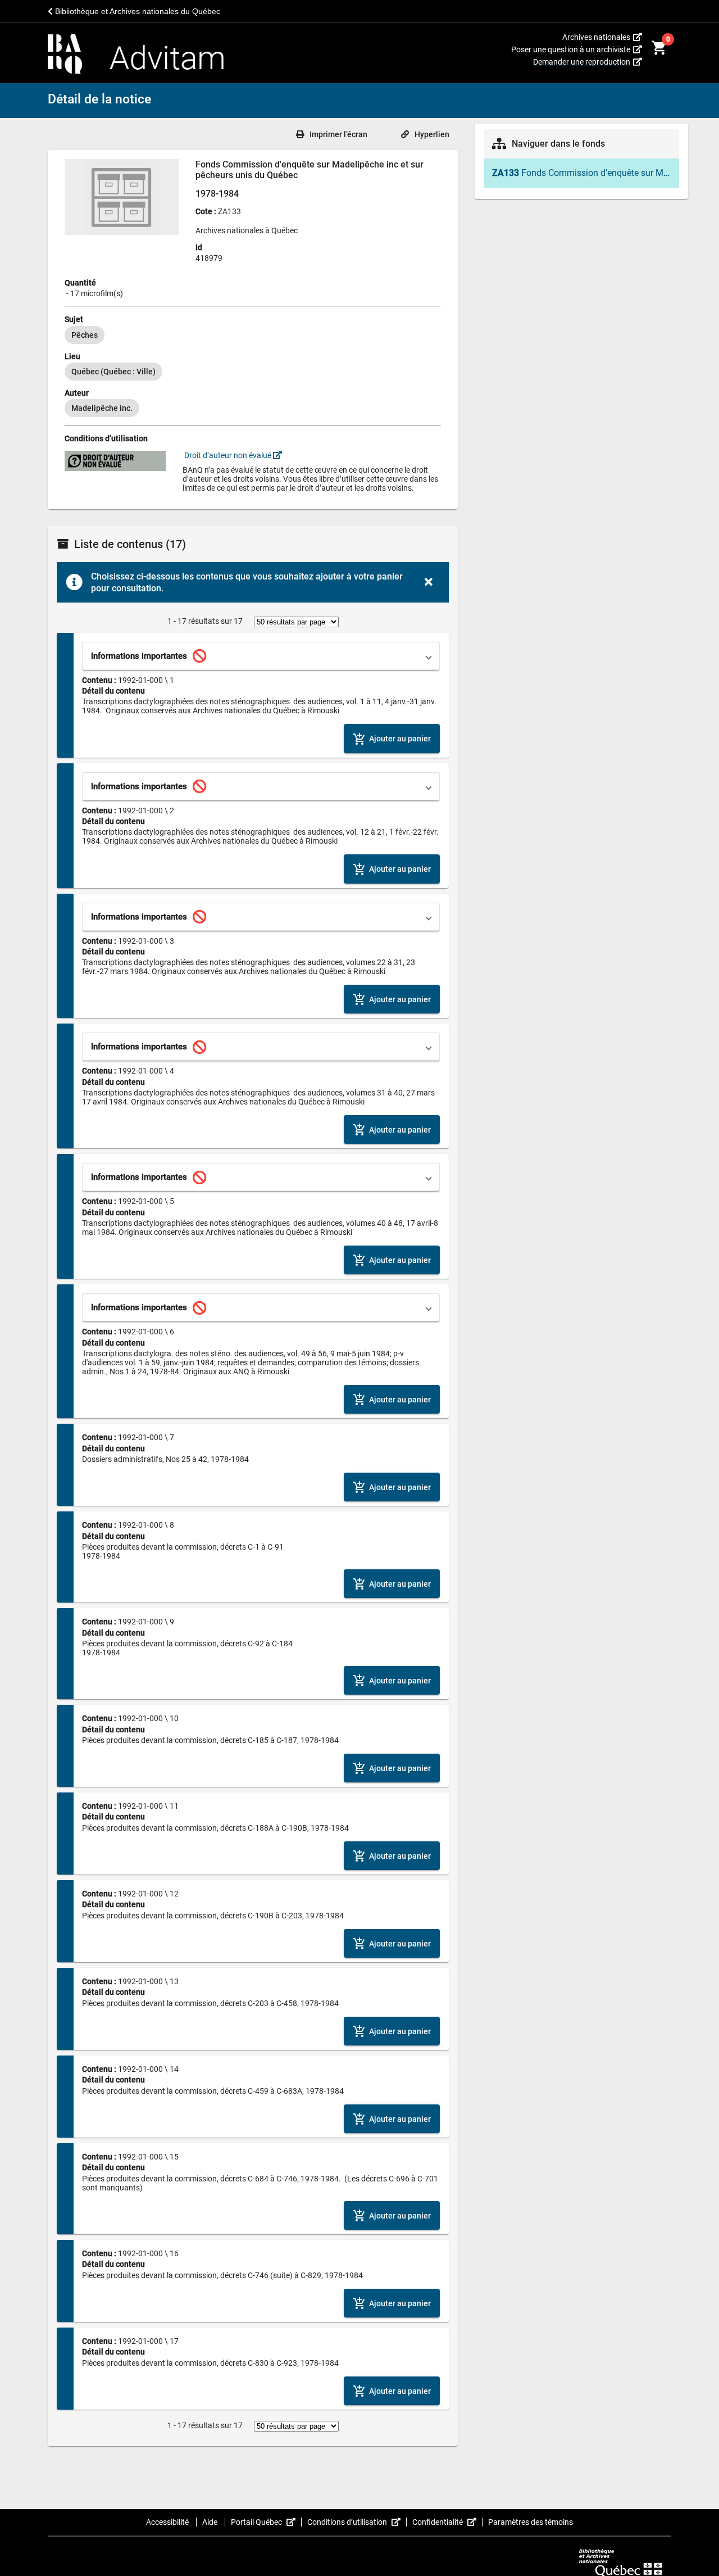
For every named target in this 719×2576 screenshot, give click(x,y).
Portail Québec (266, 2522)
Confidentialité (447, 2522)
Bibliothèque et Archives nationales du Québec (136, 11)
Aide (211, 2522)
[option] (85, 335)
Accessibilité (168, 2522)
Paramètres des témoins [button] (531, 2522)
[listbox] (253, 335)
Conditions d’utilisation (357, 2522)
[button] (261, 656)
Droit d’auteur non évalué (228, 455)
